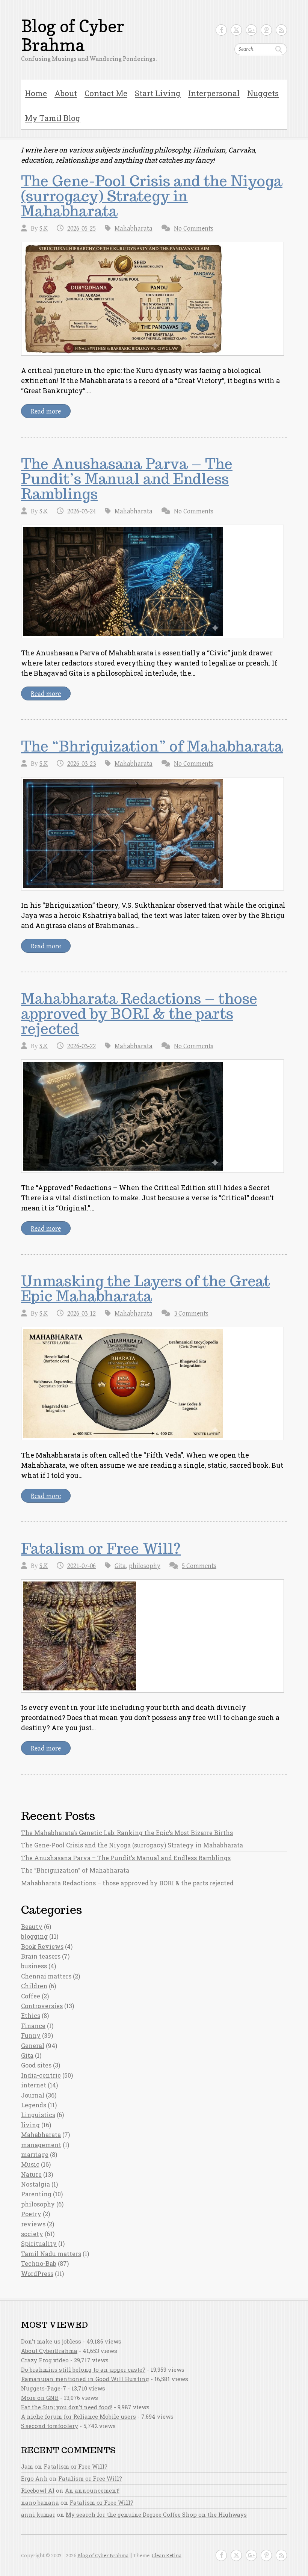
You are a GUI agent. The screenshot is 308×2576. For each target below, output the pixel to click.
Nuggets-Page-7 (44, 2388)
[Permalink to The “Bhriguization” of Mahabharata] (152, 834)
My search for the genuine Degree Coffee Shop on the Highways (156, 2514)
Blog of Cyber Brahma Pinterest (266, 30)
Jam (27, 2466)
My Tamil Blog (53, 118)
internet (34, 2085)
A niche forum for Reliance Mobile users (79, 2416)
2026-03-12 (82, 1314)
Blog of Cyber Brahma (73, 36)
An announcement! (92, 2490)
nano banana (40, 2502)
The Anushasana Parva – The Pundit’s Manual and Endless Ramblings (127, 479)
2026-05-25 (82, 229)
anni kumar (38, 2514)
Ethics (31, 2015)
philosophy (145, 1566)
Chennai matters (46, 1976)
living (30, 2125)
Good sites (36, 2065)
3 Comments (191, 1314)
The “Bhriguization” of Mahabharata (152, 746)
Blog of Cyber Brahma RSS (281, 30)
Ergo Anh (34, 2478)
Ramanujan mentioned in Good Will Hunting (85, 2379)
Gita (120, 1566)
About (66, 93)
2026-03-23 (82, 764)
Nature (31, 2174)
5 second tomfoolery (50, 2426)
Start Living (158, 93)
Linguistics (38, 2115)
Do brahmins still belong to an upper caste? (83, 2369)
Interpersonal (214, 93)
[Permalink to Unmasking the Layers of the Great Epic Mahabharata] (152, 1384)
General (33, 2046)
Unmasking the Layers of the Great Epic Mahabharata (146, 1289)
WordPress (37, 2273)
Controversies (42, 2006)
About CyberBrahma (49, 2351)
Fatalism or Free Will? (101, 1548)
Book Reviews (42, 1946)
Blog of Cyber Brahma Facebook (221, 30)
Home (36, 93)
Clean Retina (167, 2556)
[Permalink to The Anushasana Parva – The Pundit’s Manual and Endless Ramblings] (152, 581)
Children (34, 1986)
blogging (34, 1936)
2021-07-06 (82, 1566)
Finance (33, 2026)
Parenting (36, 2194)
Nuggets (263, 93)
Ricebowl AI (38, 2490)
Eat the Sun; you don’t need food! (67, 2407)
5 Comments (199, 1566)
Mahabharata (134, 229)
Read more (46, 411)
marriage (35, 2154)
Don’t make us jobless (51, 2341)
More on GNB (40, 2398)
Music (30, 2164)
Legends (34, 2105)
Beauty (32, 1926)
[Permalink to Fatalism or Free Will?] (152, 1636)
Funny (31, 2035)
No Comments (194, 229)
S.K (44, 229)
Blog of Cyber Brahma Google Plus (251, 30)
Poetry (31, 2214)
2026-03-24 (82, 511)
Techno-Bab (39, 2263)
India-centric (41, 2075)
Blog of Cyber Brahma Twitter (236, 30)
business (34, 1966)
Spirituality (39, 2243)
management (41, 2145)
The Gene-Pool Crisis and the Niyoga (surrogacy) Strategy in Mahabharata (152, 196)
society (32, 2234)
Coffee (31, 1996)
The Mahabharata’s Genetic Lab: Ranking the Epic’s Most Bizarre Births (127, 1833)
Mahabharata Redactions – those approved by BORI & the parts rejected (139, 1014)
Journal (33, 2095)
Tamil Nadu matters (51, 2254)
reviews (33, 2224)
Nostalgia (35, 2184)
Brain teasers (41, 1956)
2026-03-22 (82, 1046)
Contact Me (106, 93)
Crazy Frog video (45, 2360)
